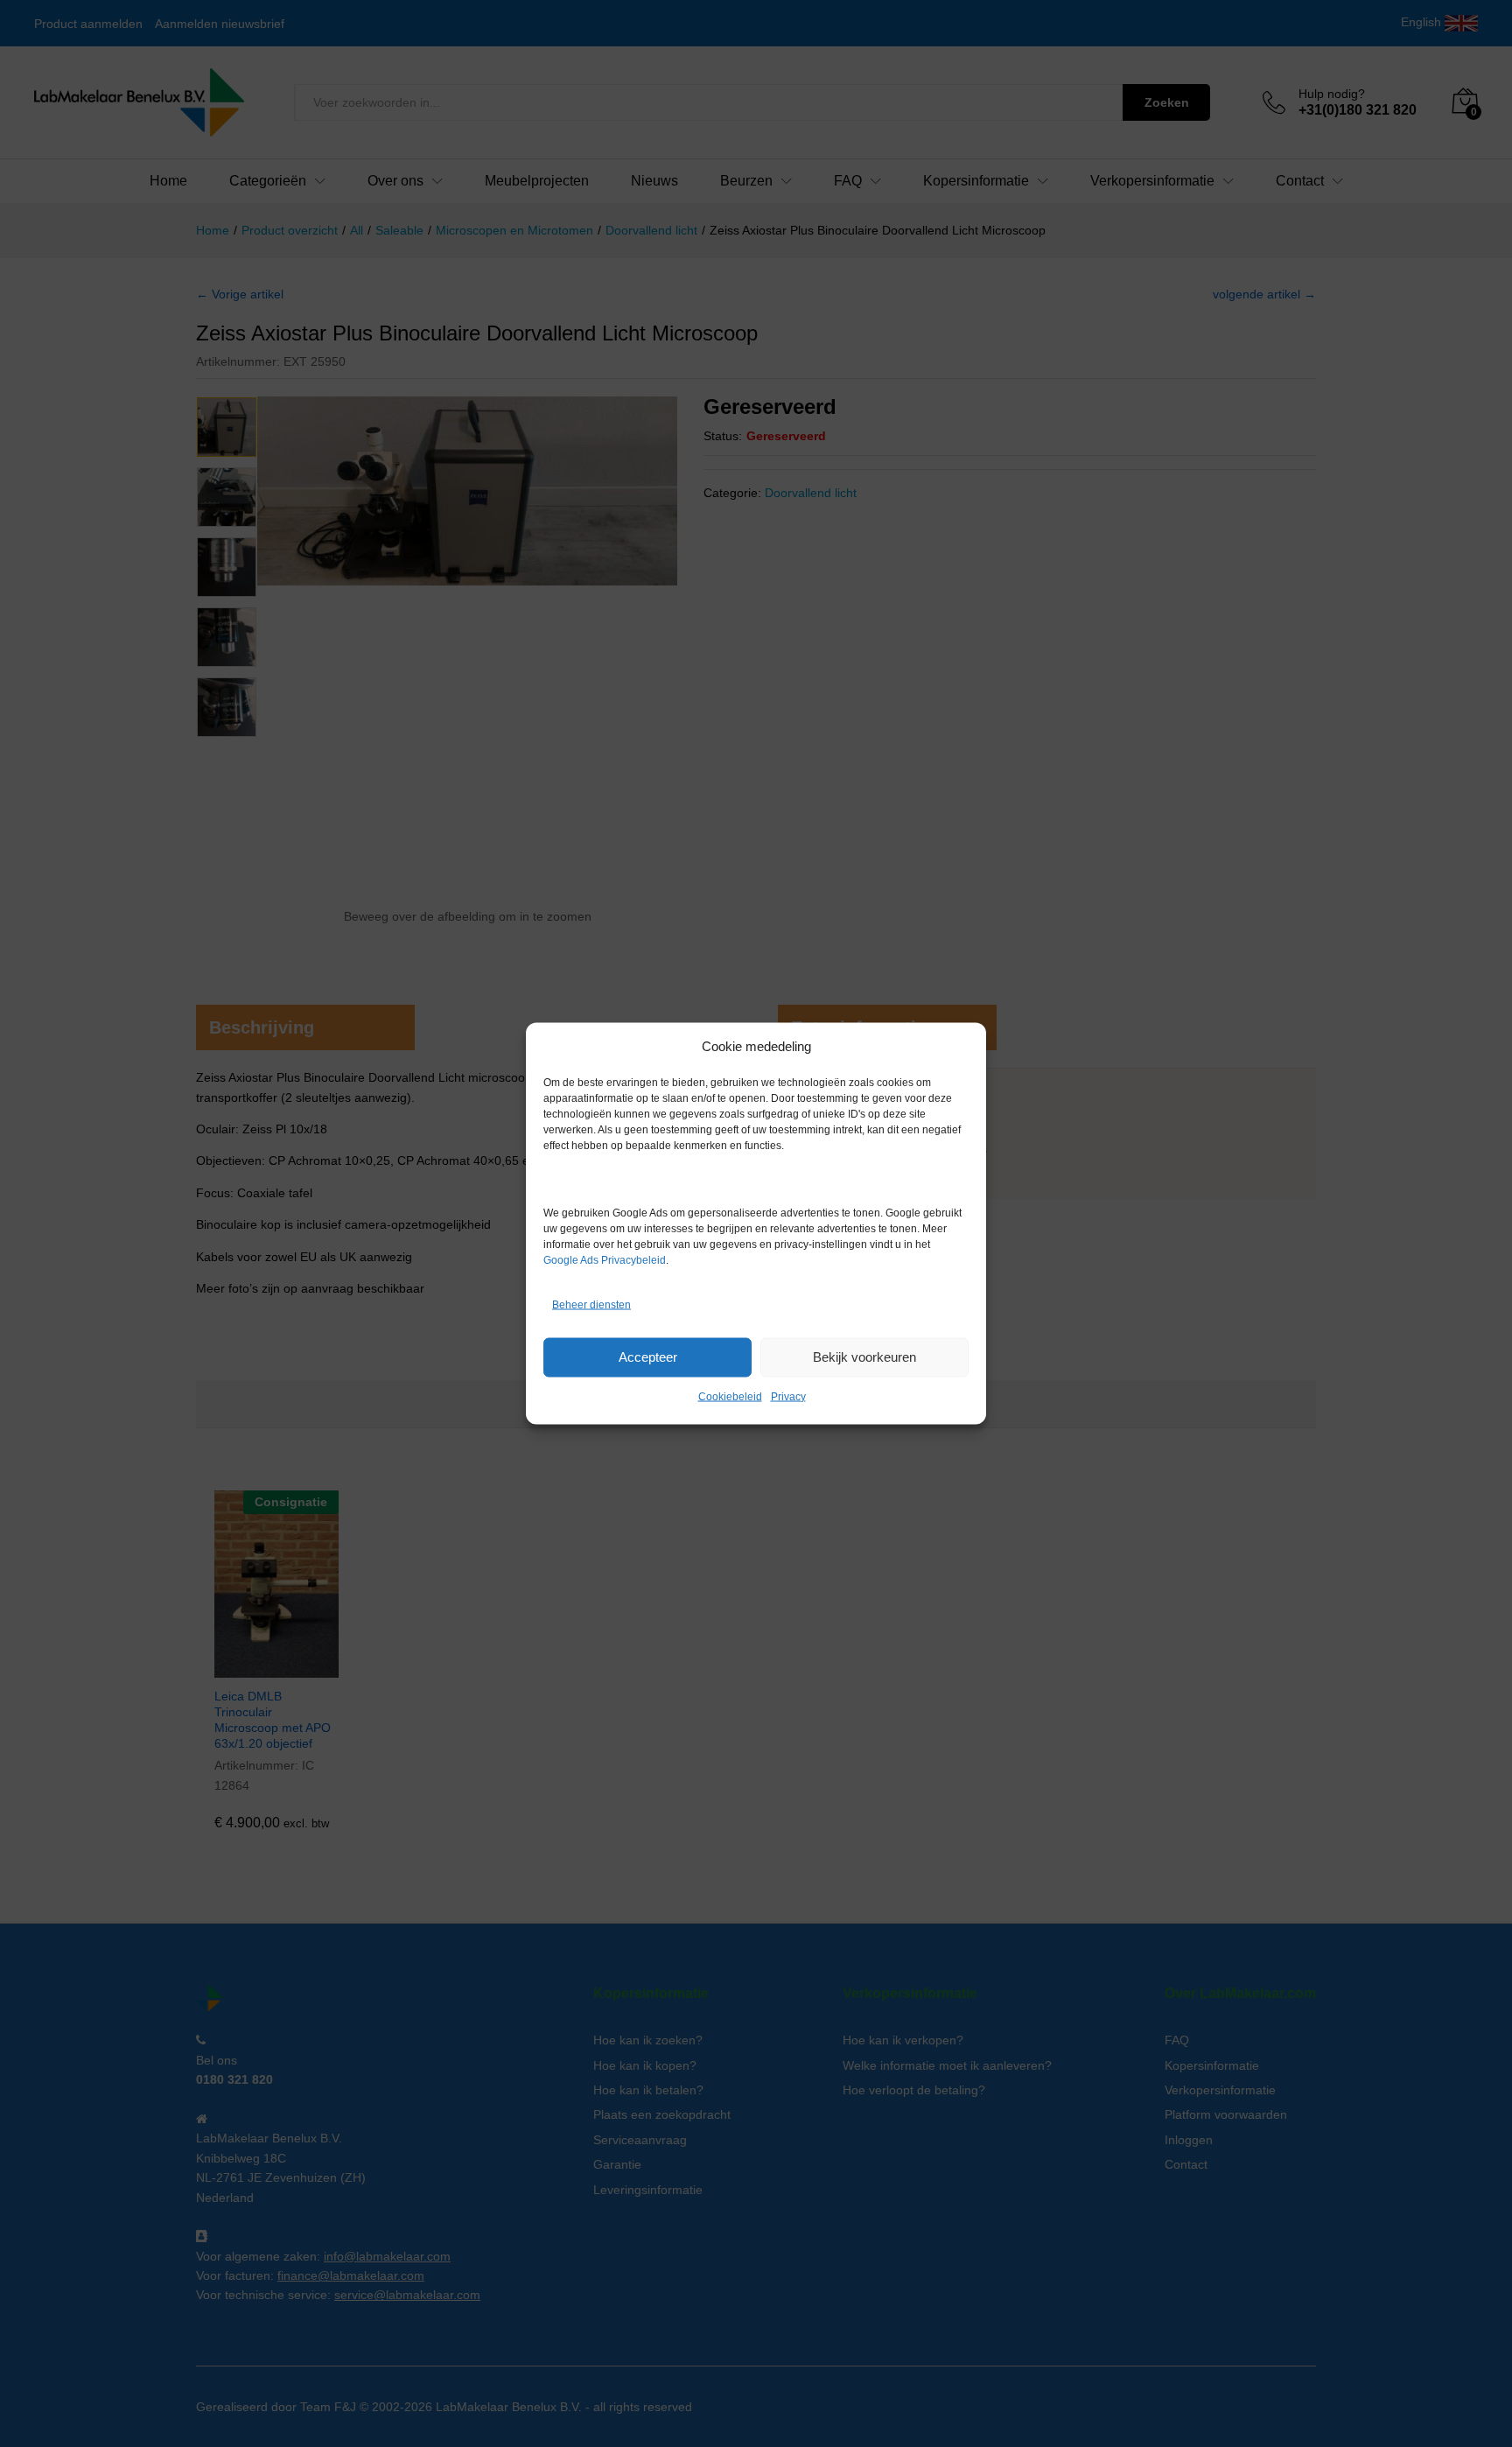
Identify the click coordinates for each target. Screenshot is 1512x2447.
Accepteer (648, 1357)
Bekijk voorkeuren (864, 1357)
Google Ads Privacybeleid (605, 1259)
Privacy (788, 1396)
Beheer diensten (591, 1305)
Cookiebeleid (730, 1396)
